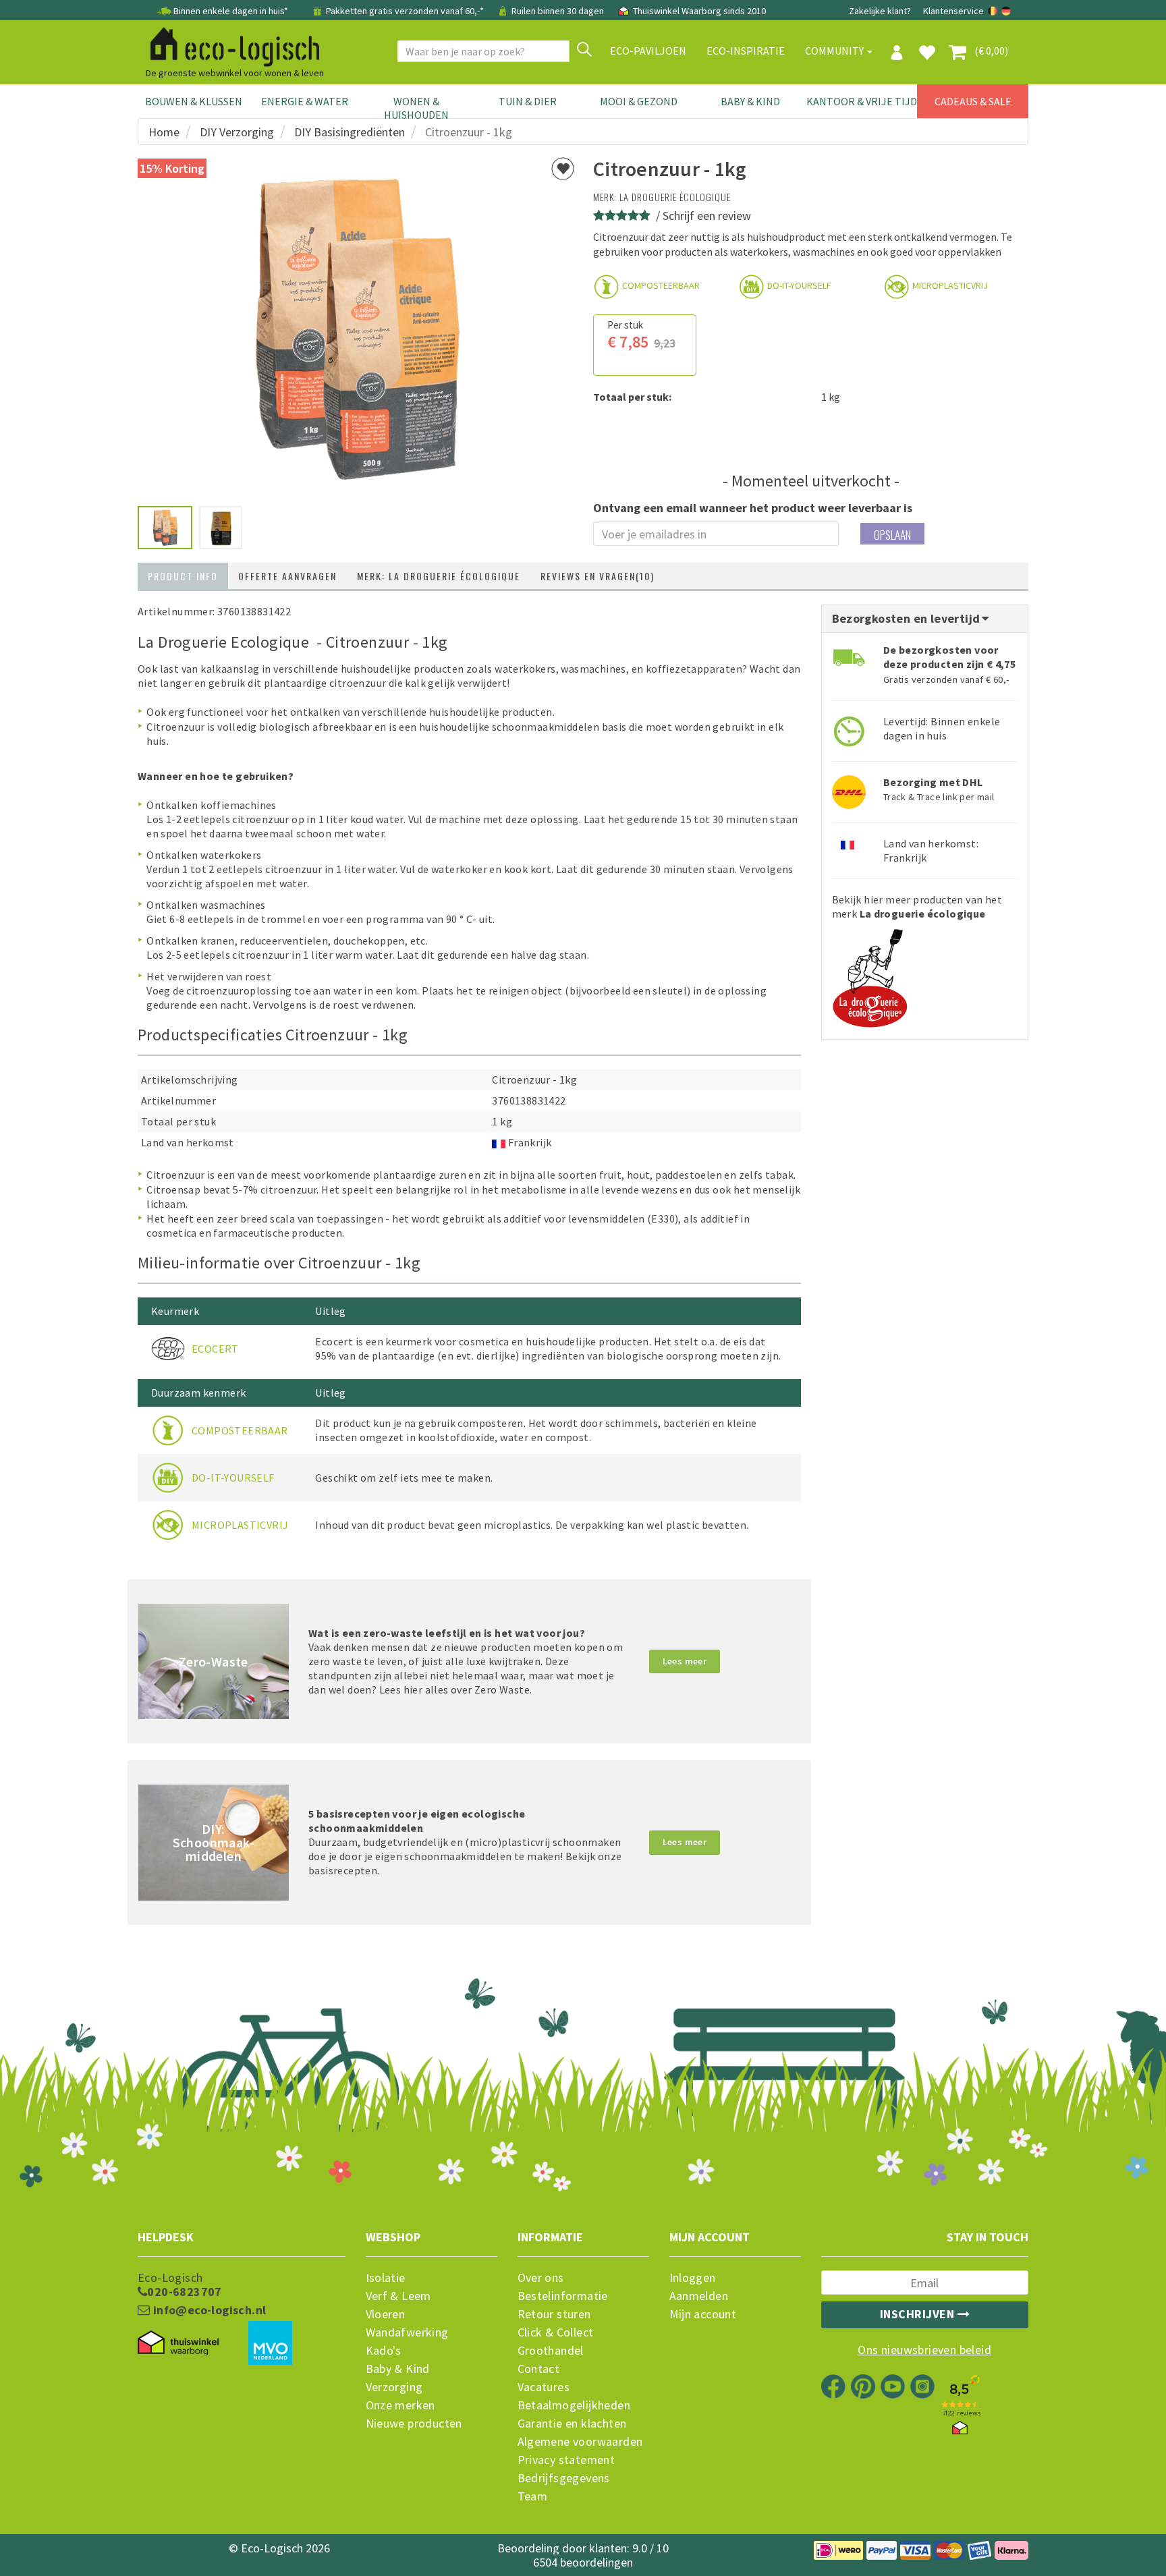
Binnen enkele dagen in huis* (231, 11)
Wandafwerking (407, 2332)
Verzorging (394, 2387)
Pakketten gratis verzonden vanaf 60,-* (405, 11)
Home (164, 132)
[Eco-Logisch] (229, 45)
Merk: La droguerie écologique (439, 576)
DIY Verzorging (237, 132)
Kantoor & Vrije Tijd (862, 101)
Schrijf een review (707, 216)
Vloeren (386, 2314)
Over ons (541, 2278)
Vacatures (544, 2387)
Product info (183, 576)
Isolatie (386, 2278)
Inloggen (693, 2278)
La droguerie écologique (675, 197)
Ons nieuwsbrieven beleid (924, 2350)
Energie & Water (305, 101)
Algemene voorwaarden (580, 2442)
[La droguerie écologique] (870, 974)
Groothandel (551, 2351)
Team (533, 2496)
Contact (539, 2369)
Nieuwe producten (414, 2424)
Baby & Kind (750, 101)
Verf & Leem (398, 2296)
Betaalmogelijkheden (574, 2405)
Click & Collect (556, 2332)
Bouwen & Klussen (194, 101)
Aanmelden (699, 2296)
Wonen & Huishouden (416, 108)
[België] (994, 11)
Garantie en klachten (572, 2424)
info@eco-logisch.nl (208, 2310)
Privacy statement (566, 2460)
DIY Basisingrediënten (350, 132)
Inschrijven (919, 2314)
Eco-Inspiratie (746, 51)
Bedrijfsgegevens (564, 2478)
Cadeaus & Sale (973, 101)
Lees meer (685, 1661)
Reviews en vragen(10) (598, 576)
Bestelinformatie (563, 2296)
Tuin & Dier (528, 101)
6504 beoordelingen (583, 2562)
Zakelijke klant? (880, 11)
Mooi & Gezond (639, 101)
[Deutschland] (1006, 11)
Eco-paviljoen (648, 51)
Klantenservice (953, 11)
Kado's (384, 2351)
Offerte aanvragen (287, 576)
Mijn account (703, 2314)
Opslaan (892, 535)
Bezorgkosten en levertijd (908, 618)
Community (835, 51)
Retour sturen (554, 2314)
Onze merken (400, 2405)
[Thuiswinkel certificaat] (178, 2343)
